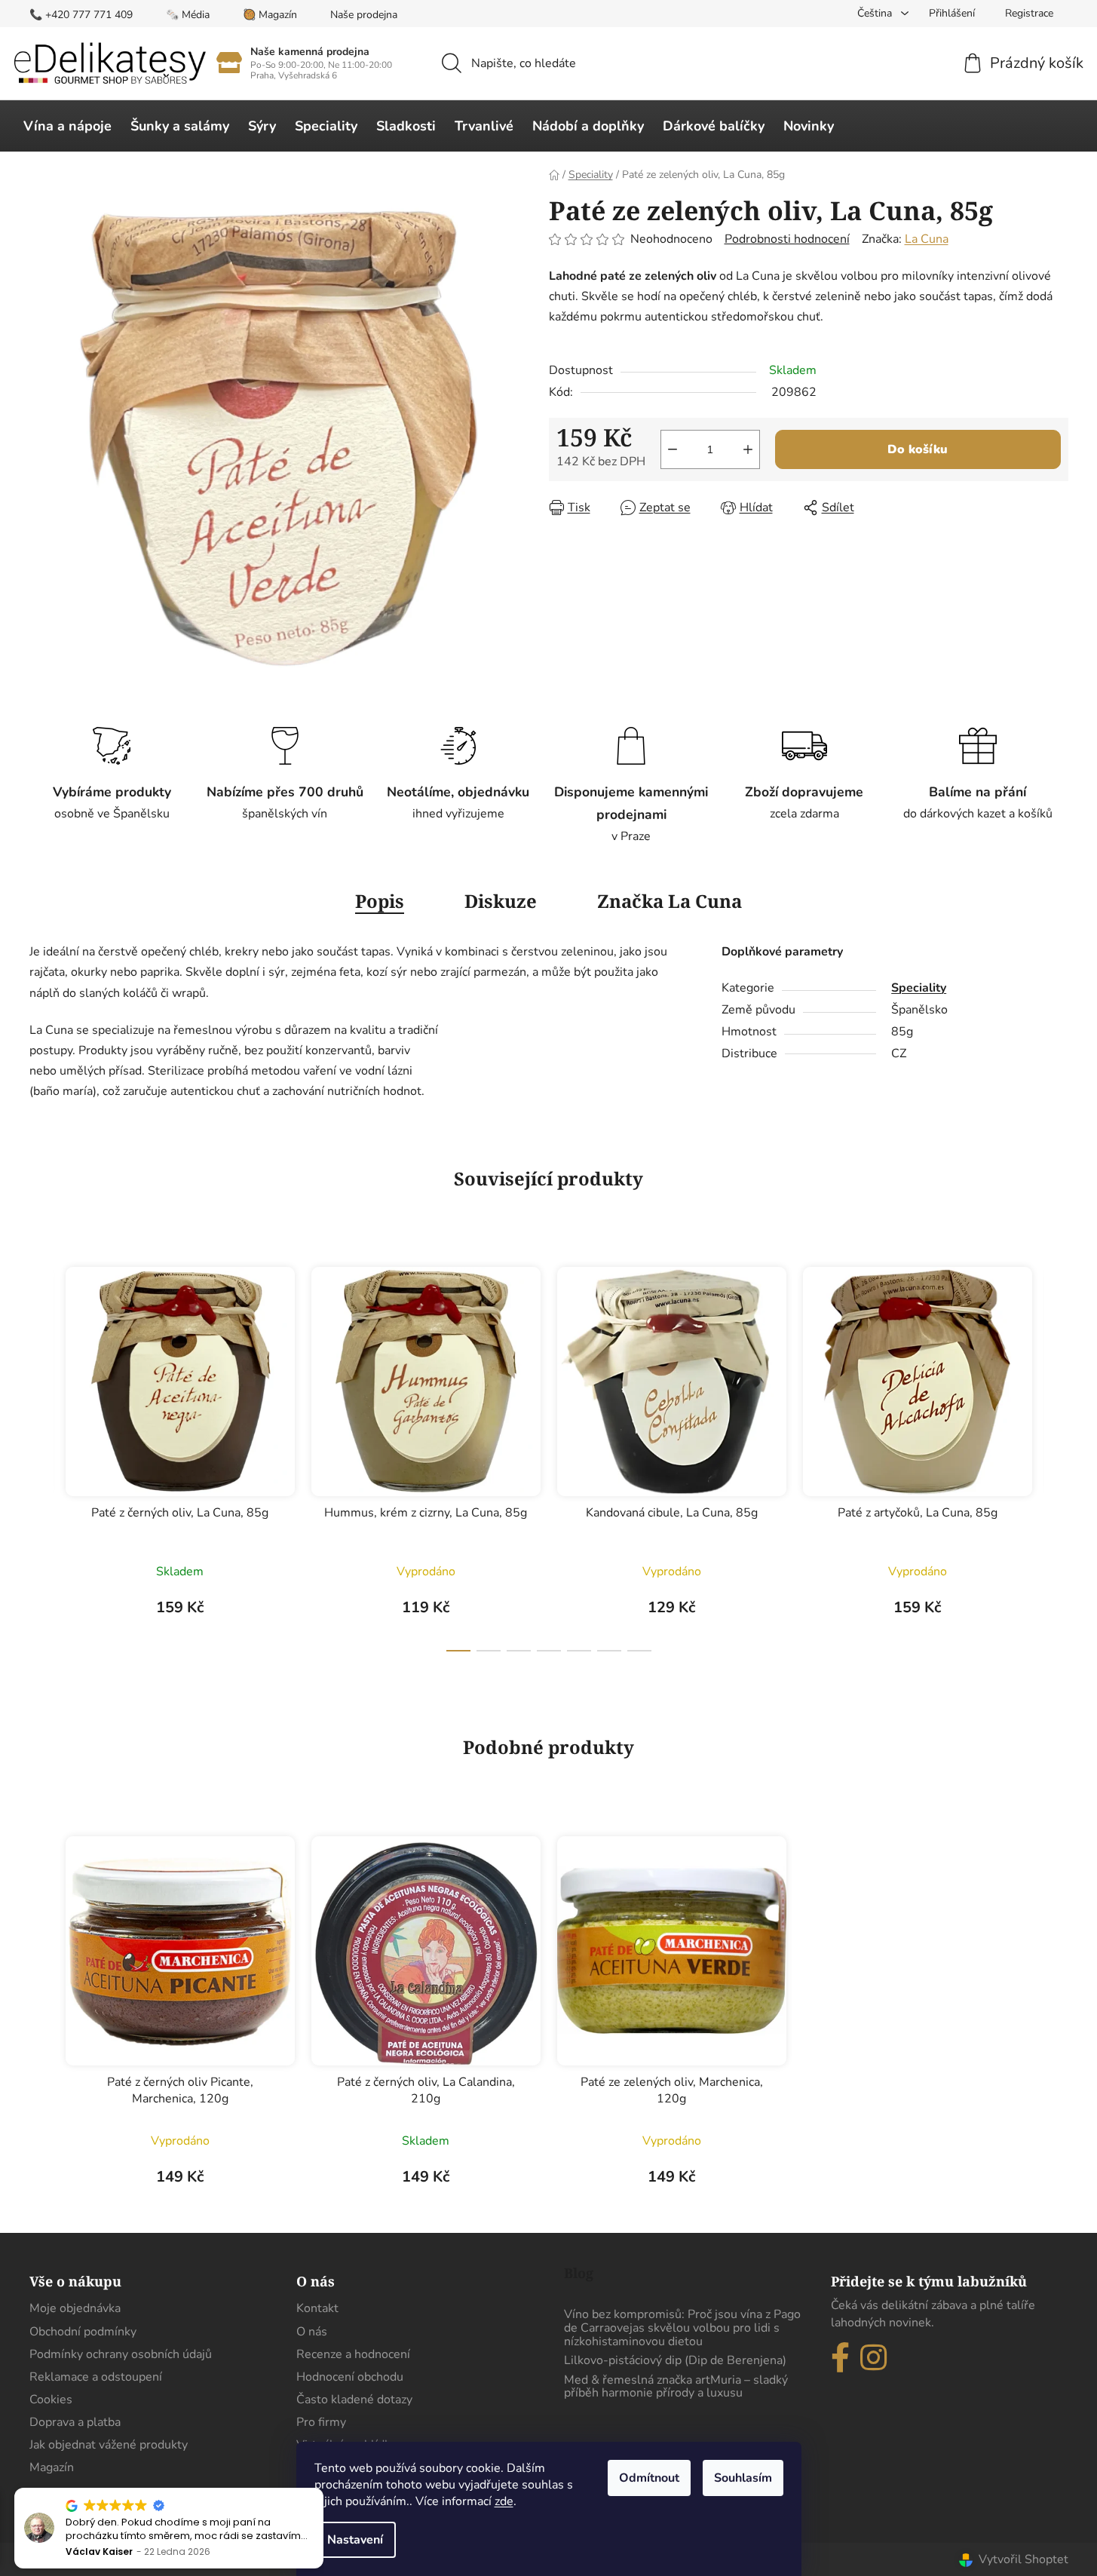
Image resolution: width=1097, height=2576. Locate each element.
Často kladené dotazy (354, 2400)
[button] (316, 2489)
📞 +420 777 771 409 (81, 15)
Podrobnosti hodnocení (787, 239)
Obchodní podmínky (83, 2332)
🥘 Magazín (270, 15)
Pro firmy (321, 2422)
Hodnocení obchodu (350, 2377)
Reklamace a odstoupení (96, 2377)
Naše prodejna (364, 15)
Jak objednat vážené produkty (109, 2445)
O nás (312, 2332)
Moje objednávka (75, 2308)
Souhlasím (743, 2478)
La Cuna (927, 239)
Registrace (1029, 13)
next (1056, 1455)
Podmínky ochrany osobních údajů (121, 2354)
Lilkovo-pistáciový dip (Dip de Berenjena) (675, 2361)
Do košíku (918, 449)
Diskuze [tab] (501, 901)
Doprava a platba (75, 2422)
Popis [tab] (380, 901)
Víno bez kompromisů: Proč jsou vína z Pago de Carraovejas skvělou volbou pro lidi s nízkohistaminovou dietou (682, 2328)
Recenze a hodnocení (353, 2354)
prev (41, 1455)
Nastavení (355, 2540)
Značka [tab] (670, 901)
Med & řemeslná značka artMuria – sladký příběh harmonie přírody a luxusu (676, 2387)
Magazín (52, 2467)
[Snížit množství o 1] (673, 449)
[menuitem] (67, 126)
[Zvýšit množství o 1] (748, 449)
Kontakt (317, 2308)
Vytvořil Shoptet (1023, 2559)
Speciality (919, 988)
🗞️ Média (188, 15)
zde (504, 2501)
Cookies (51, 2400)
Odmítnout (649, 2478)
